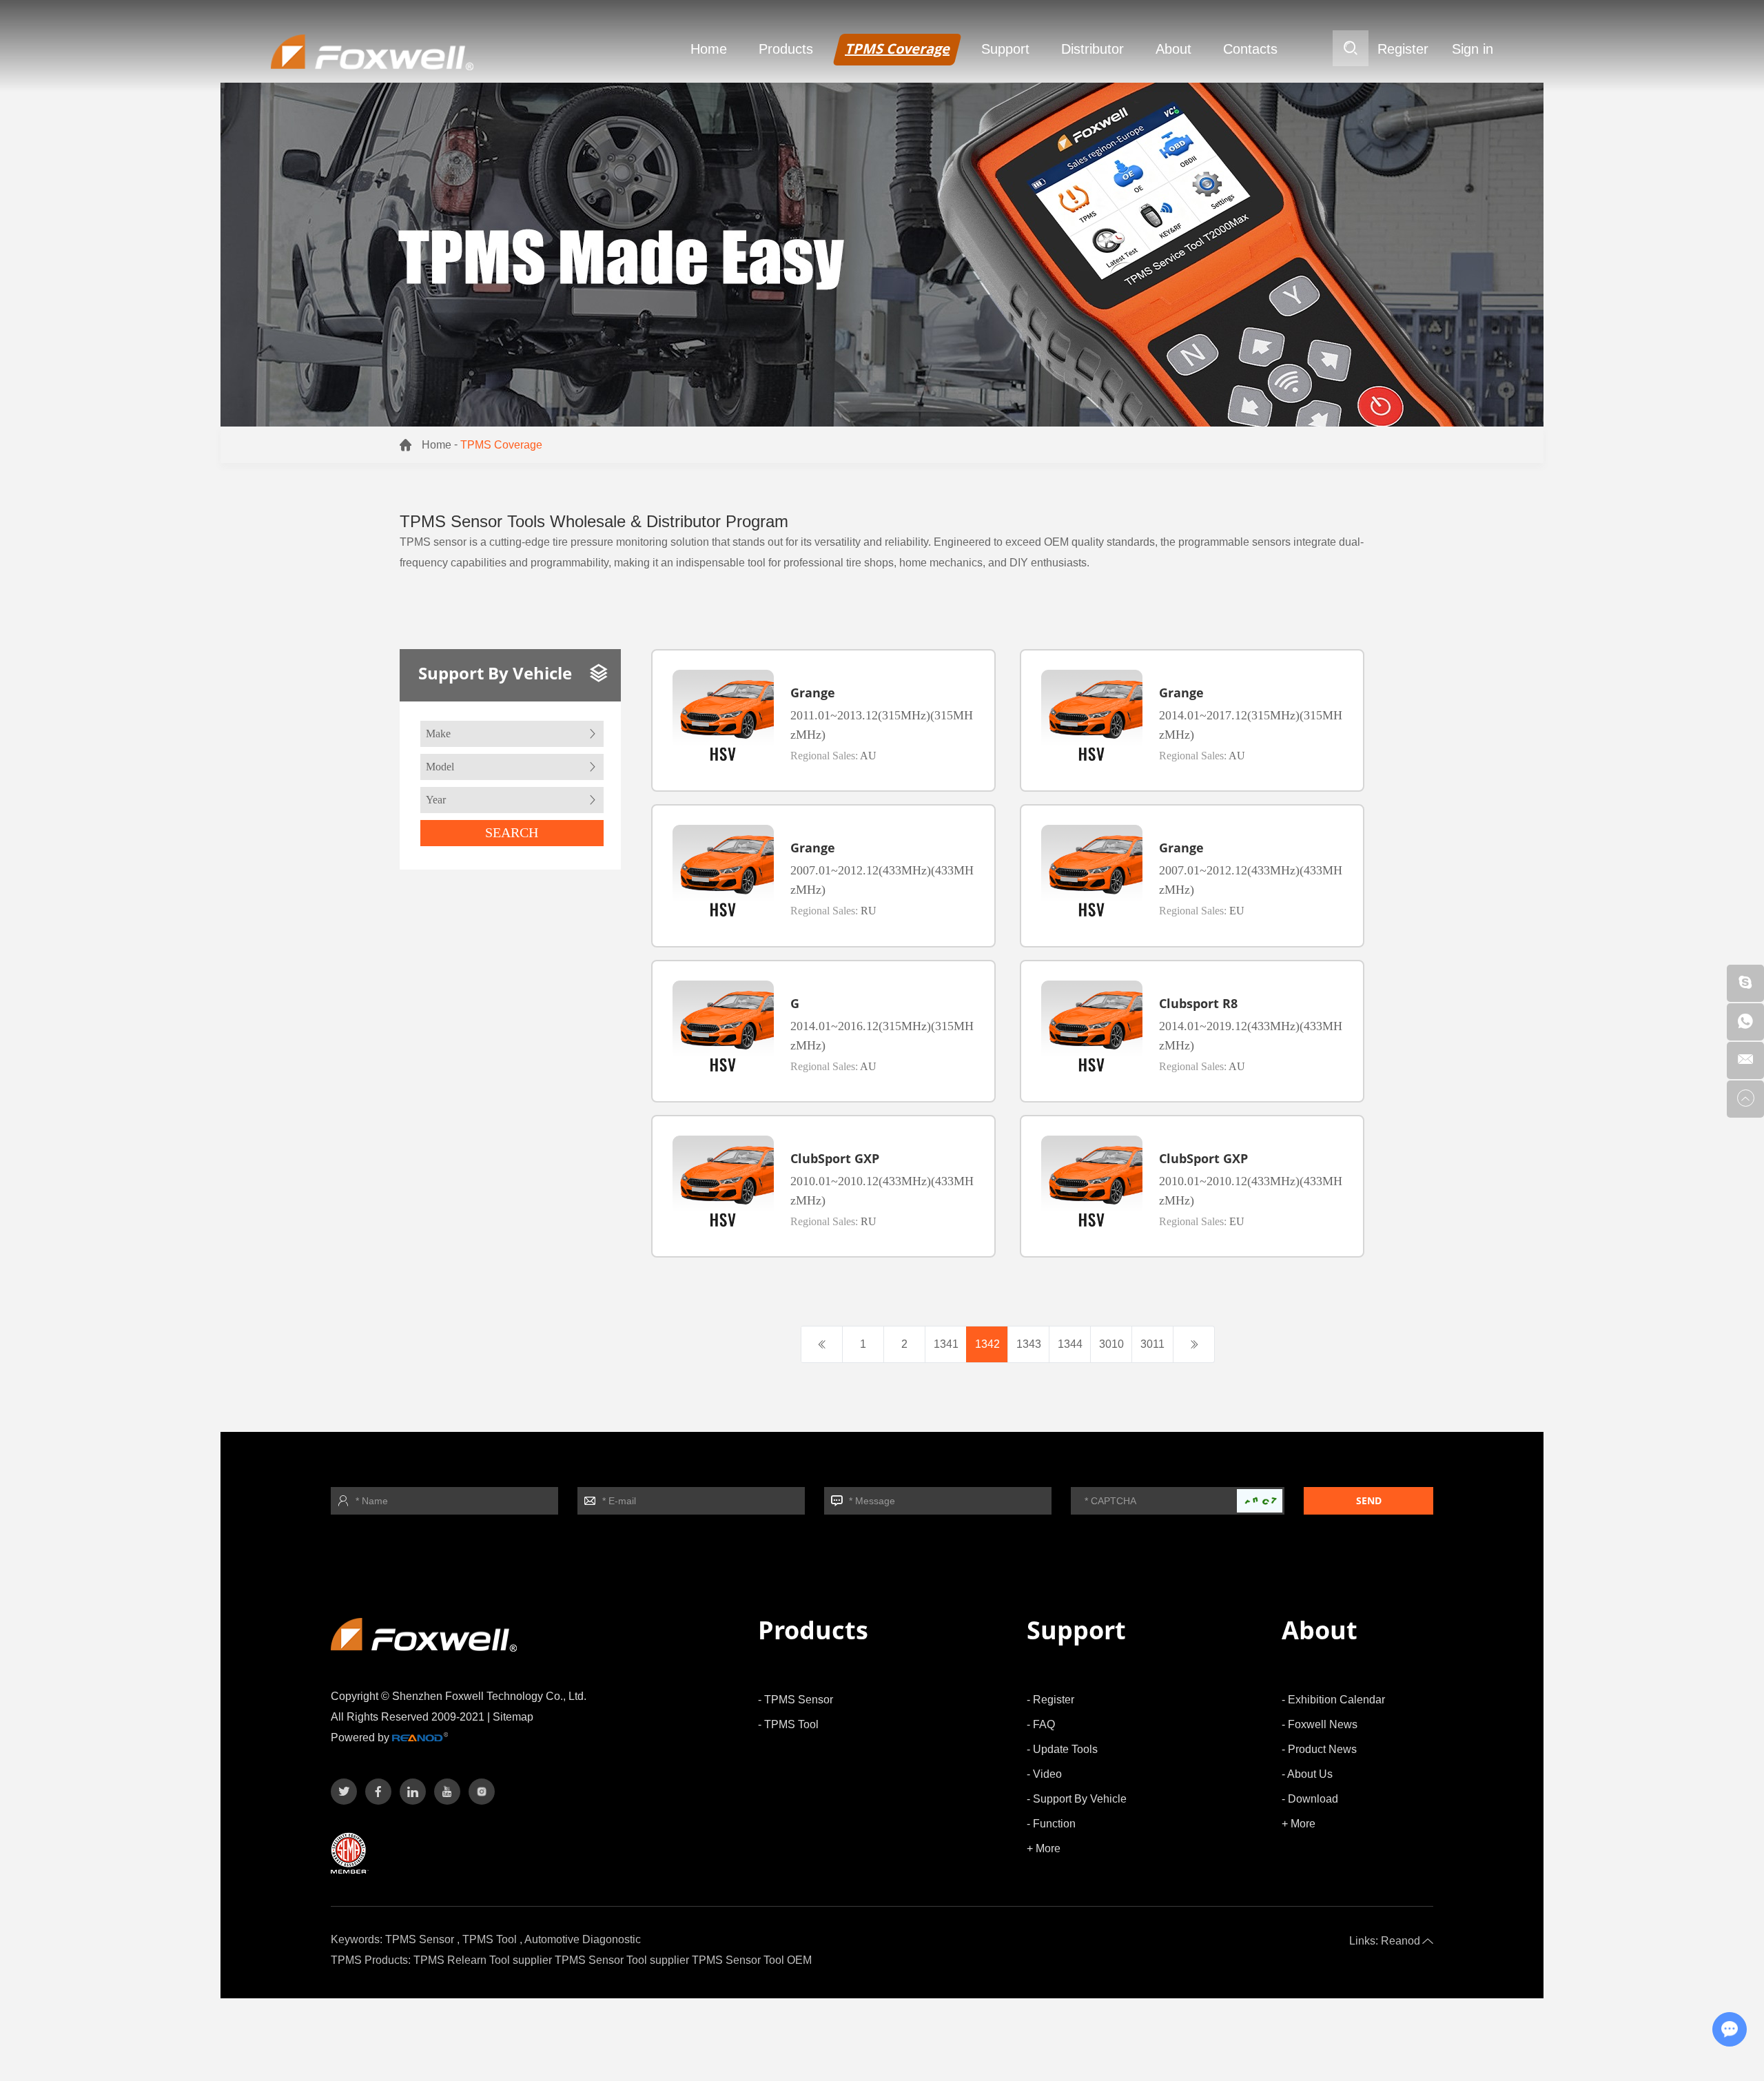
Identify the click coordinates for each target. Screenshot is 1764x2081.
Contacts (1250, 49)
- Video (1044, 1774)
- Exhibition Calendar (1333, 1700)
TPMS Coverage (897, 49)
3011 (1152, 1344)
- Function (1051, 1824)
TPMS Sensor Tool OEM (752, 1960)
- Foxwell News (1320, 1724)
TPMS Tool (490, 1939)
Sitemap (513, 1717)
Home (709, 49)
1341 (946, 1344)
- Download (1310, 1799)
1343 (1029, 1344)
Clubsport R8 (1198, 1003)
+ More (1044, 1848)
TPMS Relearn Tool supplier (483, 1960)
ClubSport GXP (835, 1158)
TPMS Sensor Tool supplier (622, 1960)
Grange (813, 693)
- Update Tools (1062, 1749)
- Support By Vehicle (1077, 1799)
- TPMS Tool (788, 1724)
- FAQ (1041, 1724)
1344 (1070, 1344)
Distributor (1093, 49)
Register (1403, 49)
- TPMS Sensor (796, 1700)
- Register (1050, 1700)
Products (786, 49)
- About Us (1307, 1774)
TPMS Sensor (420, 1939)
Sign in (1473, 49)
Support (1005, 49)
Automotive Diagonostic (583, 1939)
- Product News (1319, 1749)
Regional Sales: (833, 756)
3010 (1111, 1344)
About (1173, 49)
